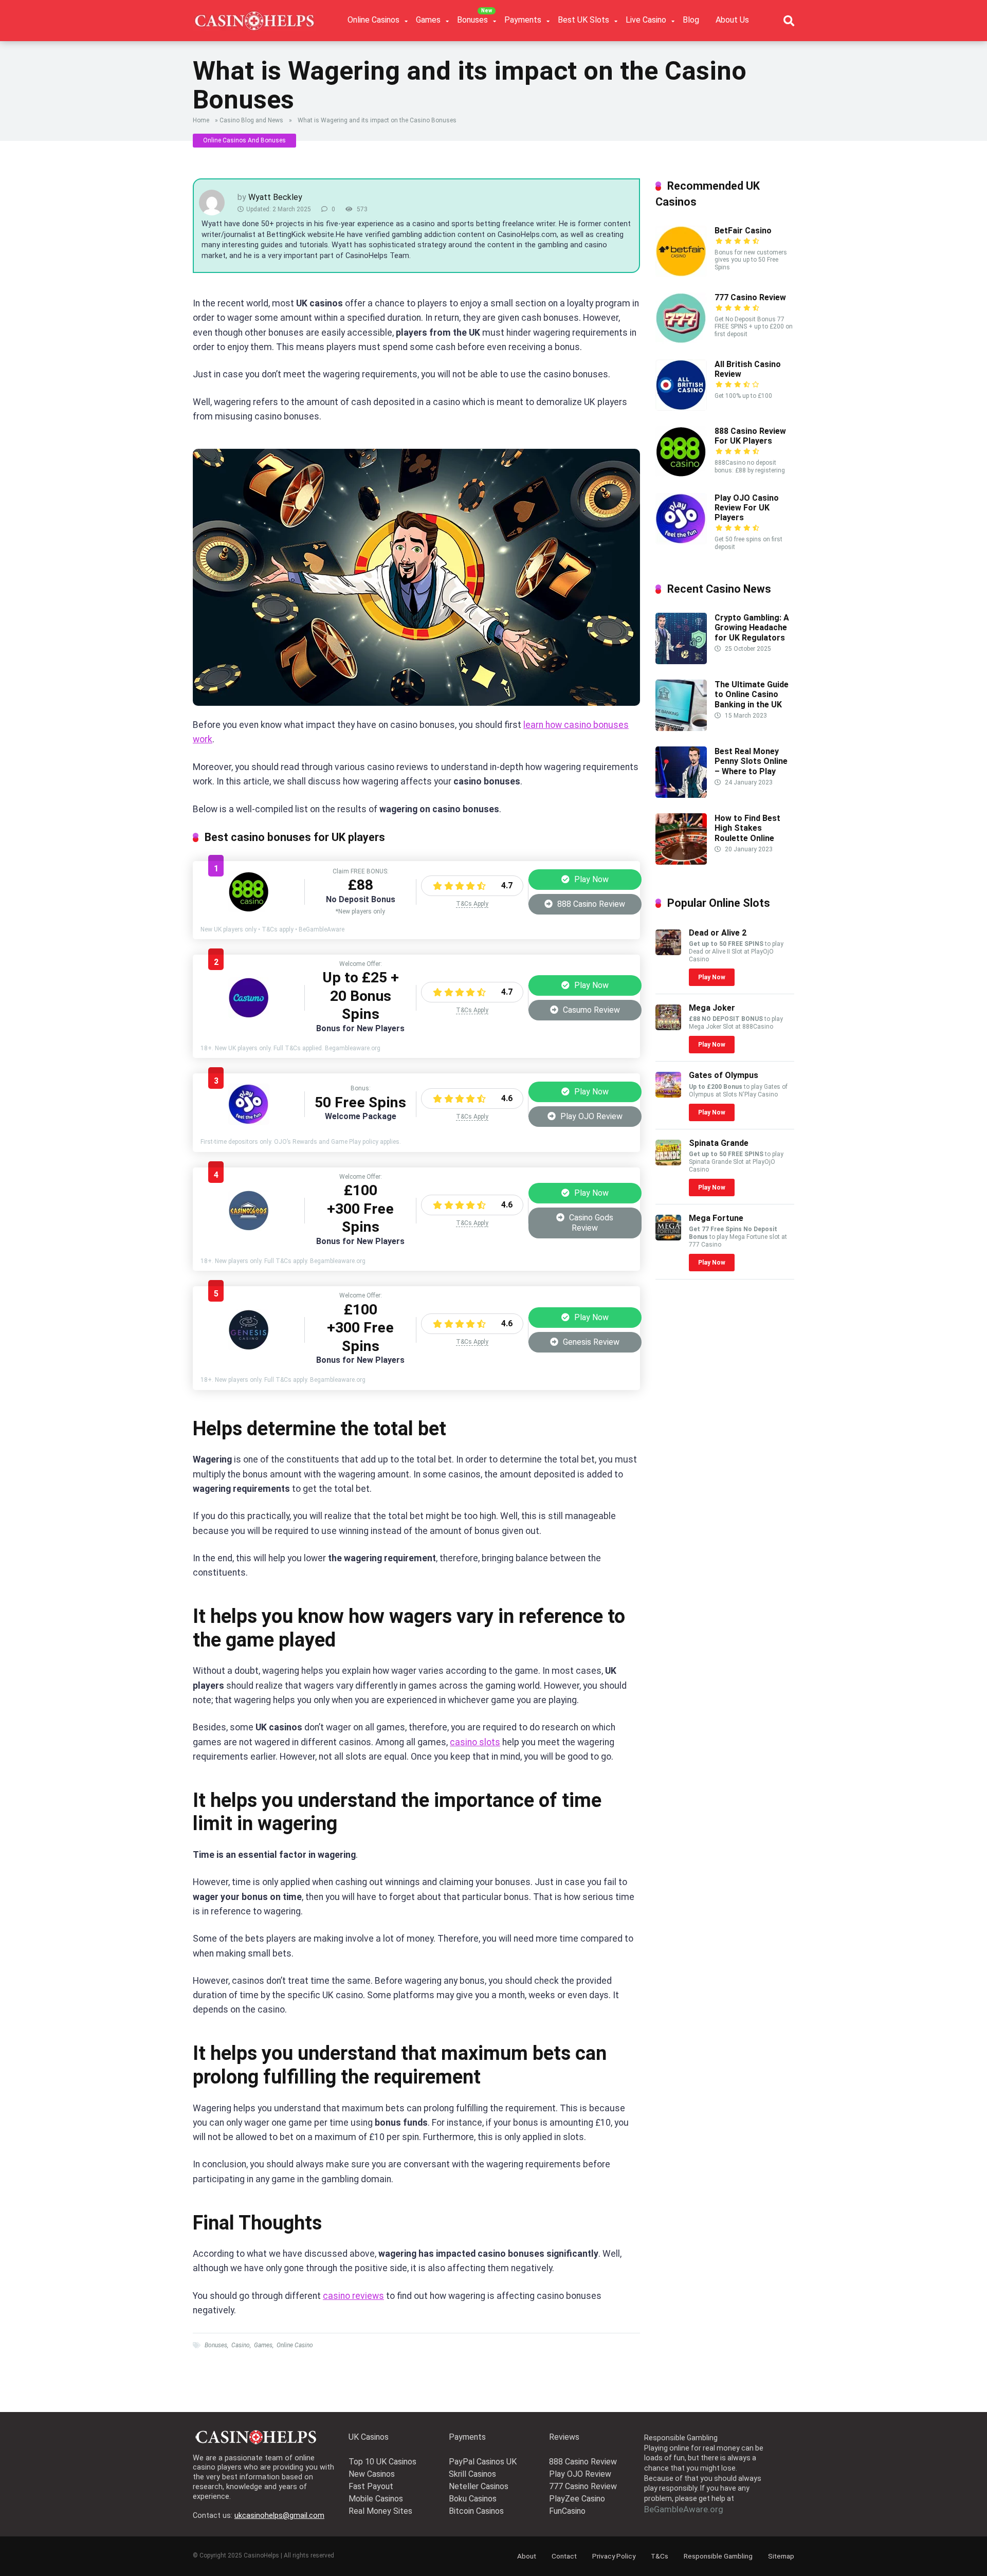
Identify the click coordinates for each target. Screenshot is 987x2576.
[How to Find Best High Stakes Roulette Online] (681, 862)
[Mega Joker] (668, 1027)
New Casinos (372, 2474)
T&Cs (660, 2556)
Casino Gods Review (590, 1223)
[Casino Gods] (249, 1228)
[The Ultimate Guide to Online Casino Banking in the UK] (681, 728)
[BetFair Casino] (681, 274)
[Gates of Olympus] (668, 1095)
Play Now (590, 879)
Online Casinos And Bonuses (244, 140)
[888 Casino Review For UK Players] (249, 910)
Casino (241, 2345)
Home (201, 120)
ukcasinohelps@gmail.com (279, 2516)
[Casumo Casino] (249, 1016)
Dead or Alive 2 (718, 933)
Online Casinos (373, 20)
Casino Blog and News (251, 120)
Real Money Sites (380, 2511)
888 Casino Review (590, 904)
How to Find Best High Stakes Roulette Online (747, 828)
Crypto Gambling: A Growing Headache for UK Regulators (752, 627)
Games (428, 20)
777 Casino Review (750, 297)
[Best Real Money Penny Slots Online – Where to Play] (681, 795)
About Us (732, 20)
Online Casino (295, 2345)
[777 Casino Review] (681, 341)
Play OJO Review (590, 1116)
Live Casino (646, 20)
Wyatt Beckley (275, 197)
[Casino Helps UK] (254, 17)
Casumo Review (590, 1010)
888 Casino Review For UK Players (750, 436)
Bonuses (472, 20)
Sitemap (781, 2556)
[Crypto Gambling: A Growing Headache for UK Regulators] (681, 661)
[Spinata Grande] (668, 1163)
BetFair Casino (743, 231)
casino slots (475, 1742)
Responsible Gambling (718, 2556)
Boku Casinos (473, 2499)
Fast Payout (371, 2486)
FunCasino (567, 2511)
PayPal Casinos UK (483, 2462)
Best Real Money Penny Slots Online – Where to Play (751, 761)
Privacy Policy (614, 2556)
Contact (564, 2556)
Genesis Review (590, 1342)
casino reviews (353, 2296)
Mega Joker (712, 1008)
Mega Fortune (716, 1218)
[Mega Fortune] (668, 1238)
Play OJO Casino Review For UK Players (747, 508)
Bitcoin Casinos (476, 2511)
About (527, 2556)
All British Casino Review (748, 369)
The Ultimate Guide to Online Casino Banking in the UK (752, 694)
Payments (523, 20)
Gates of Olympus (724, 1075)
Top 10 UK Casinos (382, 2462)
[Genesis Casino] (249, 1348)
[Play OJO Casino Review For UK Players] (249, 1122)
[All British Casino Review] (681, 408)
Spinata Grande (719, 1143)
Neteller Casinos (479, 2486)
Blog (691, 20)
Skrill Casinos (472, 2474)
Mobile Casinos (376, 2499)
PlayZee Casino (577, 2499)
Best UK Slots (583, 20)
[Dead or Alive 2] (668, 952)
